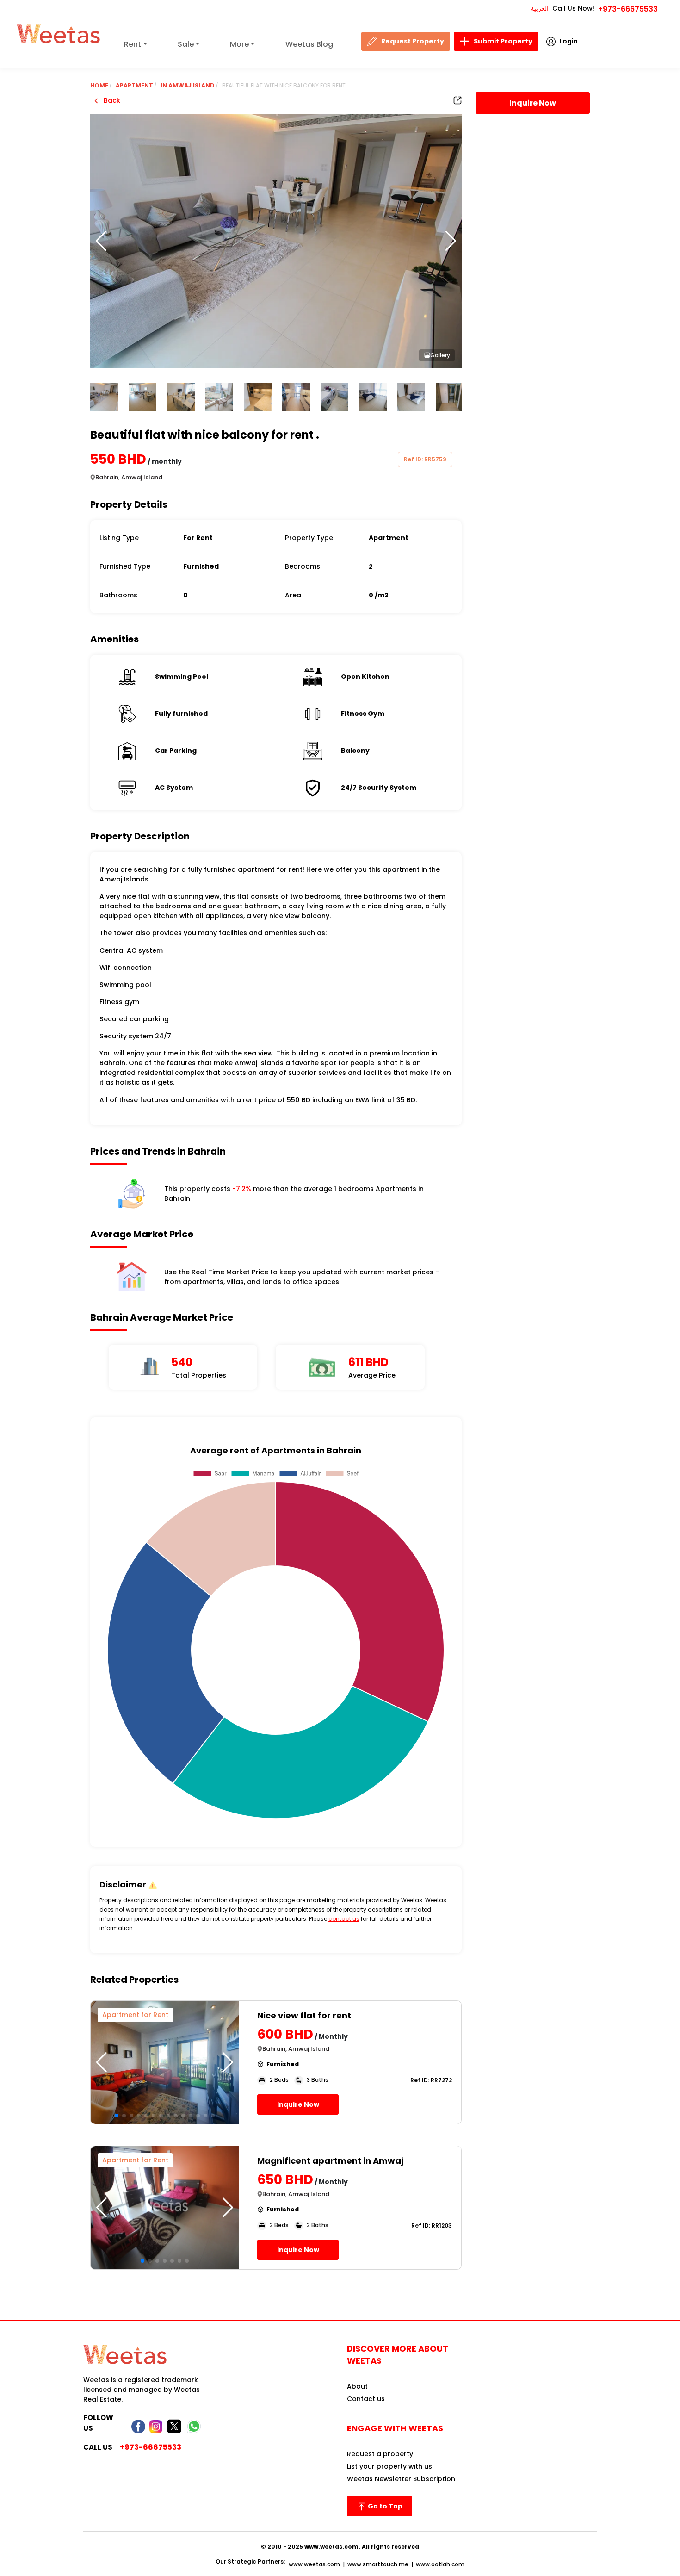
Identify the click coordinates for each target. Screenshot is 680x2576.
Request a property (380, 2454)
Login (569, 41)
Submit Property (503, 41)
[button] (451, 241)
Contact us (366, 2399)
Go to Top (384, 2506)
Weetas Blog (309, 44)
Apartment (134, 85)
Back (111, 100)
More (239, 44)
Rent (133, 44)
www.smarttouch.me (378, 2564)
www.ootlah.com (440, 2564)
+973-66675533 (628, 9)
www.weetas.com (314, 2564)
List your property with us (389, 2466)
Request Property (413, 41)
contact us (344, 1919)
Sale (186, 44)
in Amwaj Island (188, 85)
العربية (540, 8)
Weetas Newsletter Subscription (401, 2479)
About (357, 2386)
